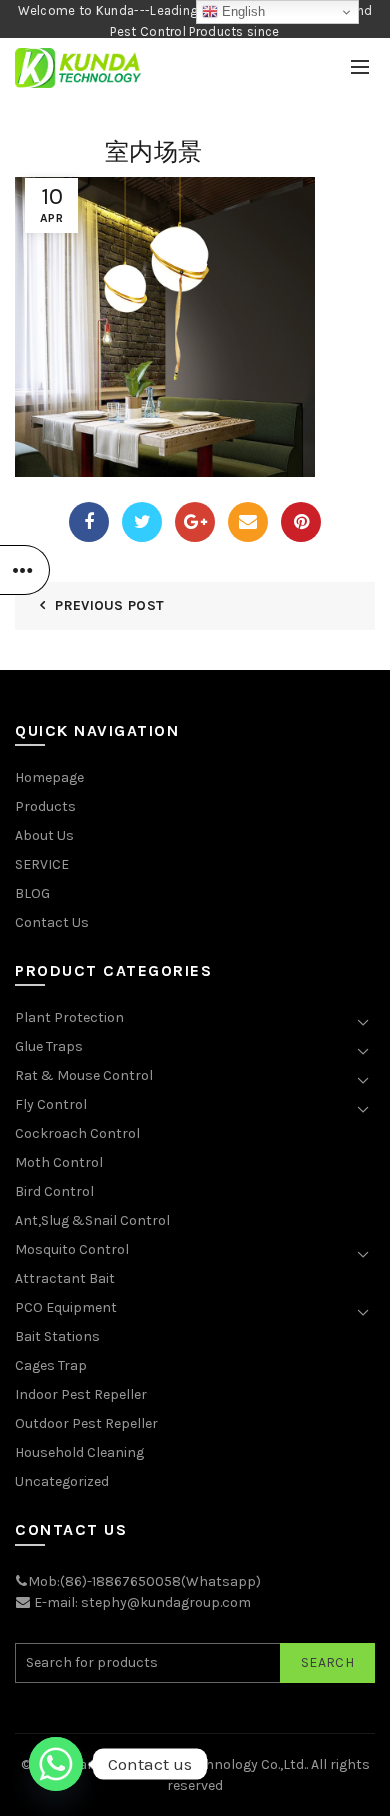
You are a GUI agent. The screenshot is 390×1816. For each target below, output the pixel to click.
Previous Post (109, 605)
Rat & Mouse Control (84, 1075)
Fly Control (51, 1104)
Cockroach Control (77, 1133)
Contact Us (52, 922)
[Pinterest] (301, 522)
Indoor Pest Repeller (81, 1394)
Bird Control (54, 1191)
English (241, 11)
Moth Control (59, 1162)
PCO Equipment (66, 1307)
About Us (44, 835)
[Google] (195, 522)
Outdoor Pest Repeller (86, 1423)
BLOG (32, 893)
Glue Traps (49, 1046)
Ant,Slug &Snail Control (92, 1220)
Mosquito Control (72, 1249)
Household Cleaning (79, 1452)
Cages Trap (51, 1365)
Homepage (49, 777)
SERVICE (42, 864)
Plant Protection (69, 1017)
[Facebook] (89, 522)
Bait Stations (57, 1336)
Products (45, 806)
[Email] (248, 522)
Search (327, 1662)
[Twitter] (142, 522)
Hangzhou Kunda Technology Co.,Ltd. (188, 1764)
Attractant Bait (65, 1278)
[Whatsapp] (56, 1764)
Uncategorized (62, 1481)
